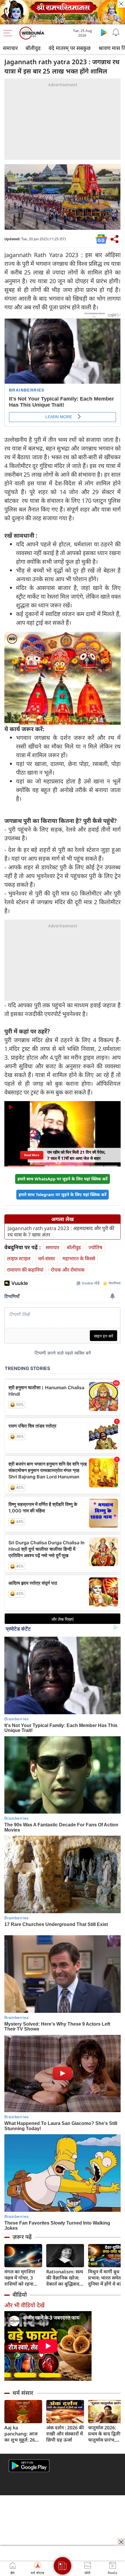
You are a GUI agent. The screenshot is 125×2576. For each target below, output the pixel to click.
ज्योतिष (95, 1247)
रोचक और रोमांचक (68, 1270)
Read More (32, 1155)
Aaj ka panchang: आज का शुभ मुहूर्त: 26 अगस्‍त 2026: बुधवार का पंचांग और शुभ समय (23, 2434)
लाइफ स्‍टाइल (19, 1258)
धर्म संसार (23, 2393)
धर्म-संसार (47, 1258)
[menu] (9, 33)
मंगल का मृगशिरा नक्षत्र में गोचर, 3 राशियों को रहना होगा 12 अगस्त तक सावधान (22, 2278)
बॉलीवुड (33, 48)
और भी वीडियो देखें (24, 2305)
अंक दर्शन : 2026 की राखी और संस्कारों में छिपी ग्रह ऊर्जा (65, 2434)
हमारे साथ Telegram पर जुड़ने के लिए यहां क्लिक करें (63, 1194)
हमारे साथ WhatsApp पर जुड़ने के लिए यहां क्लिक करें (63, 1179)
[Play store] (104, 32)
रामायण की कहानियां (25, 1270)
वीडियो (20, 2295)
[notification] (116, 32)
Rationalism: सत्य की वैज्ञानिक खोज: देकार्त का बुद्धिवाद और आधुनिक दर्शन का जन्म (65, 2278)
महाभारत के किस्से (79, 1258)
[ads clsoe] (121, 2542)
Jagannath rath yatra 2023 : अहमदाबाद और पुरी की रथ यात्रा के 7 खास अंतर (61, 1232)
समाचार (10, 48)
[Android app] (29, 2466)
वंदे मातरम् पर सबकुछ (70, 48)
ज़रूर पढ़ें (22, 2237)
